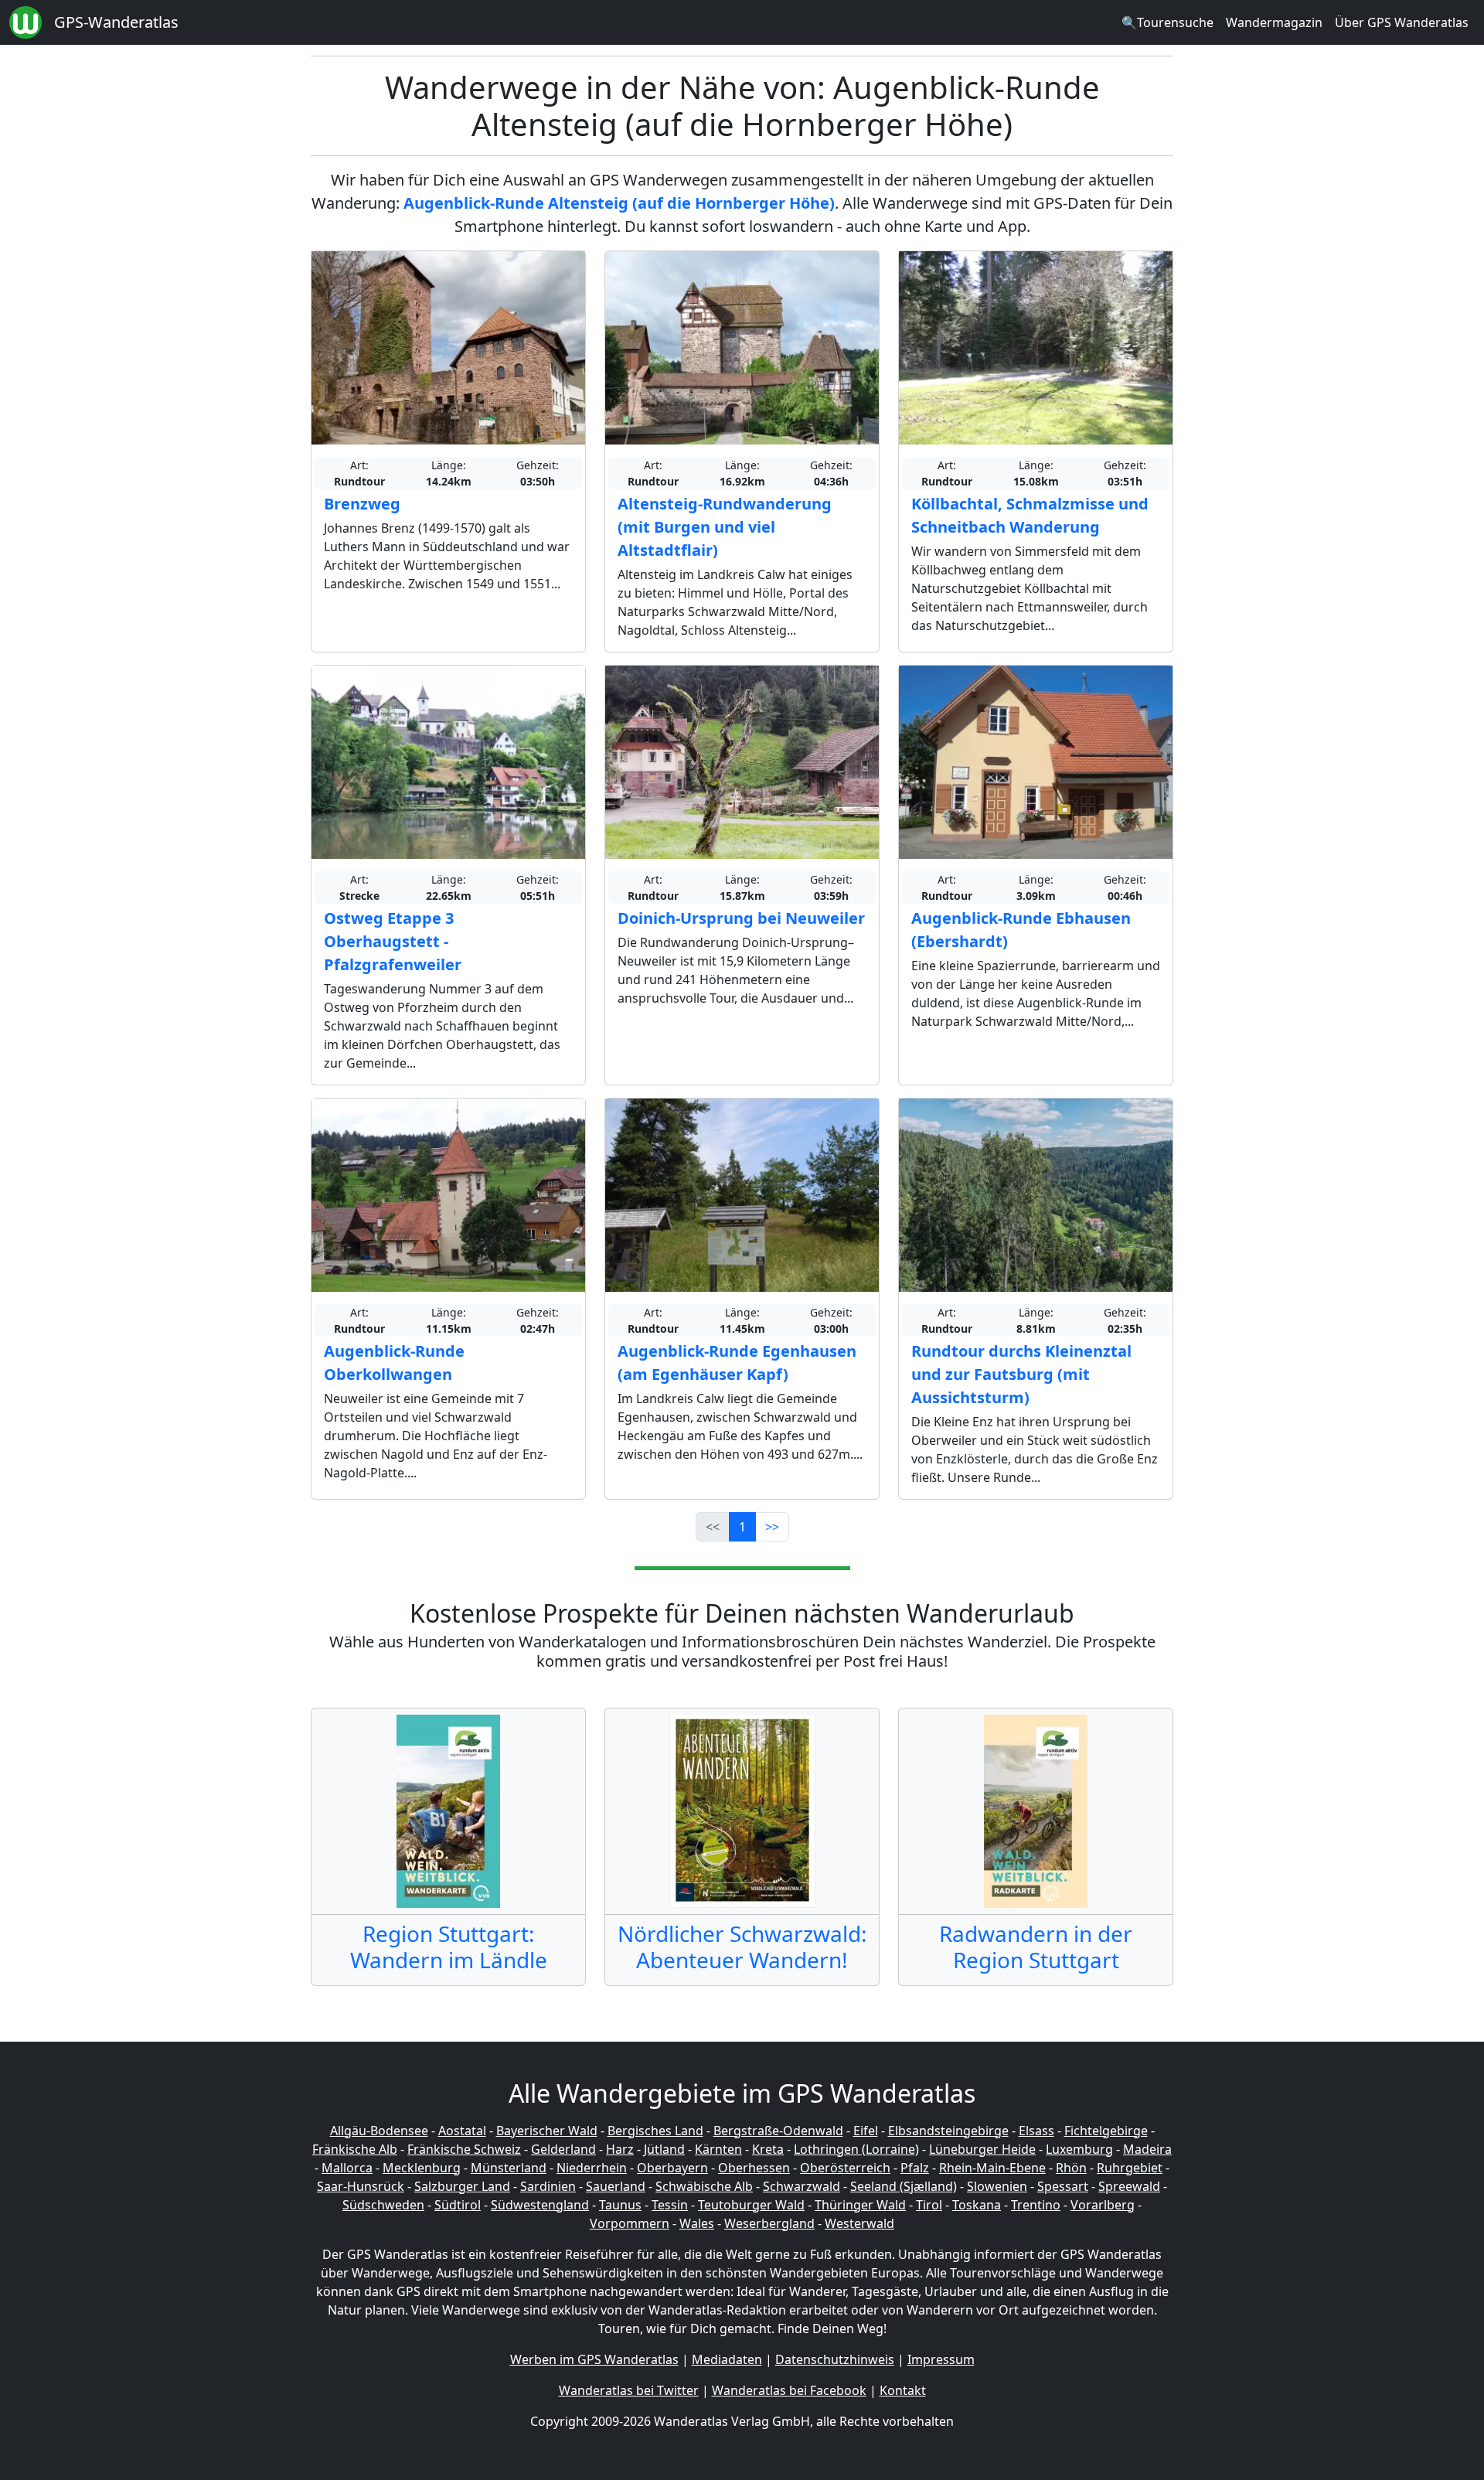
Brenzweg (362, 504)
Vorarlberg (1103, 2205)
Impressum (941, 2359)
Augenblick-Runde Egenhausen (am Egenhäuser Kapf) (737, 1363)
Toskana (977, 2205)
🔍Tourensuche (1167, 22)
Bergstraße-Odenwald (778, 2131)
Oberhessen (754, 2168)
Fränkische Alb (355, 2149)
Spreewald (1129, 2186)
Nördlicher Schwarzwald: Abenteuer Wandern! (742, 1947)
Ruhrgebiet (1130, 2168)
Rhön (1071, 2168)
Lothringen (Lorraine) (856, 2149)
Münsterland (509, 2168)
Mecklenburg (422, 2168)
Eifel (866, 2131)
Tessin (670, 2205)
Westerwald (859, 2223)
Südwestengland (540, 2205)
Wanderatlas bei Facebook (789, 2390)
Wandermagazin (1274, 22)
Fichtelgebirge (1106, 2131)
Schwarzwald (802, 2186)
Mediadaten (727, 2359)
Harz (620, 2149)
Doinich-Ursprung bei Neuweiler (741, 918)
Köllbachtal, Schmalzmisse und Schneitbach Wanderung (1030, 515)
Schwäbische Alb (704, 2186)
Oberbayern (672, 2168)
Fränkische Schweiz (464, 2149)
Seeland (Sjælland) (904, 2186)
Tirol (929, 2205)
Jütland (664, 2149)
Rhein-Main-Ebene (992, 2168)
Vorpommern (630, 2223)
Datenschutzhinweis (835, 2359)
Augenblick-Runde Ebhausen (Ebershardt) (1021, 930)
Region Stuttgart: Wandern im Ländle (449, 1947)
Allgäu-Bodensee (379, 2131)
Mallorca (347, 2168)
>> (772, 1527)
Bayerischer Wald (547, 2131)
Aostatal (462, 2131)
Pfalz (915, 2168)
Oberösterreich (845, 2168)
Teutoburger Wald (751, 2205)
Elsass (1036, 2131)
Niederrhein (592, 2168)
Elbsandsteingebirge (948, 2131)
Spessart (1063, 2186)
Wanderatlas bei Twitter (629, 2390)
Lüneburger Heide (982, 2149)
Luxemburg (1079, 2149)
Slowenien (997, 2186)
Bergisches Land (655, 2131)
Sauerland (616, 2186)
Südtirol (458, 2205)
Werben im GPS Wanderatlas (594, 2359)
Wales (697, 2223)
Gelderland (563, 2149)
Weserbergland (769, 2223)
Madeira (1147, 2149)
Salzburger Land (462, 2186)
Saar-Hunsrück (361, 2186)
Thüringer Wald (860, 2205)
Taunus (620, 2205)
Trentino (1036, 2205)
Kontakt (903, 2390)
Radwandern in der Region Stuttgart (1036, 1947)
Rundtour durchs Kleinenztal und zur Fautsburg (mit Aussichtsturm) (1021, 1374)
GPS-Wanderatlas (116, 22)
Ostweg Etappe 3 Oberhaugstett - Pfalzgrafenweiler (393, 941)
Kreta (768, 2149)
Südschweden (383, 2205)
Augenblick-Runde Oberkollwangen (394, 1363)
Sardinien (548, 2186)
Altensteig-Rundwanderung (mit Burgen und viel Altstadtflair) (725, 527)
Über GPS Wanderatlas (1402, 22)
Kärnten (718, 2149)
